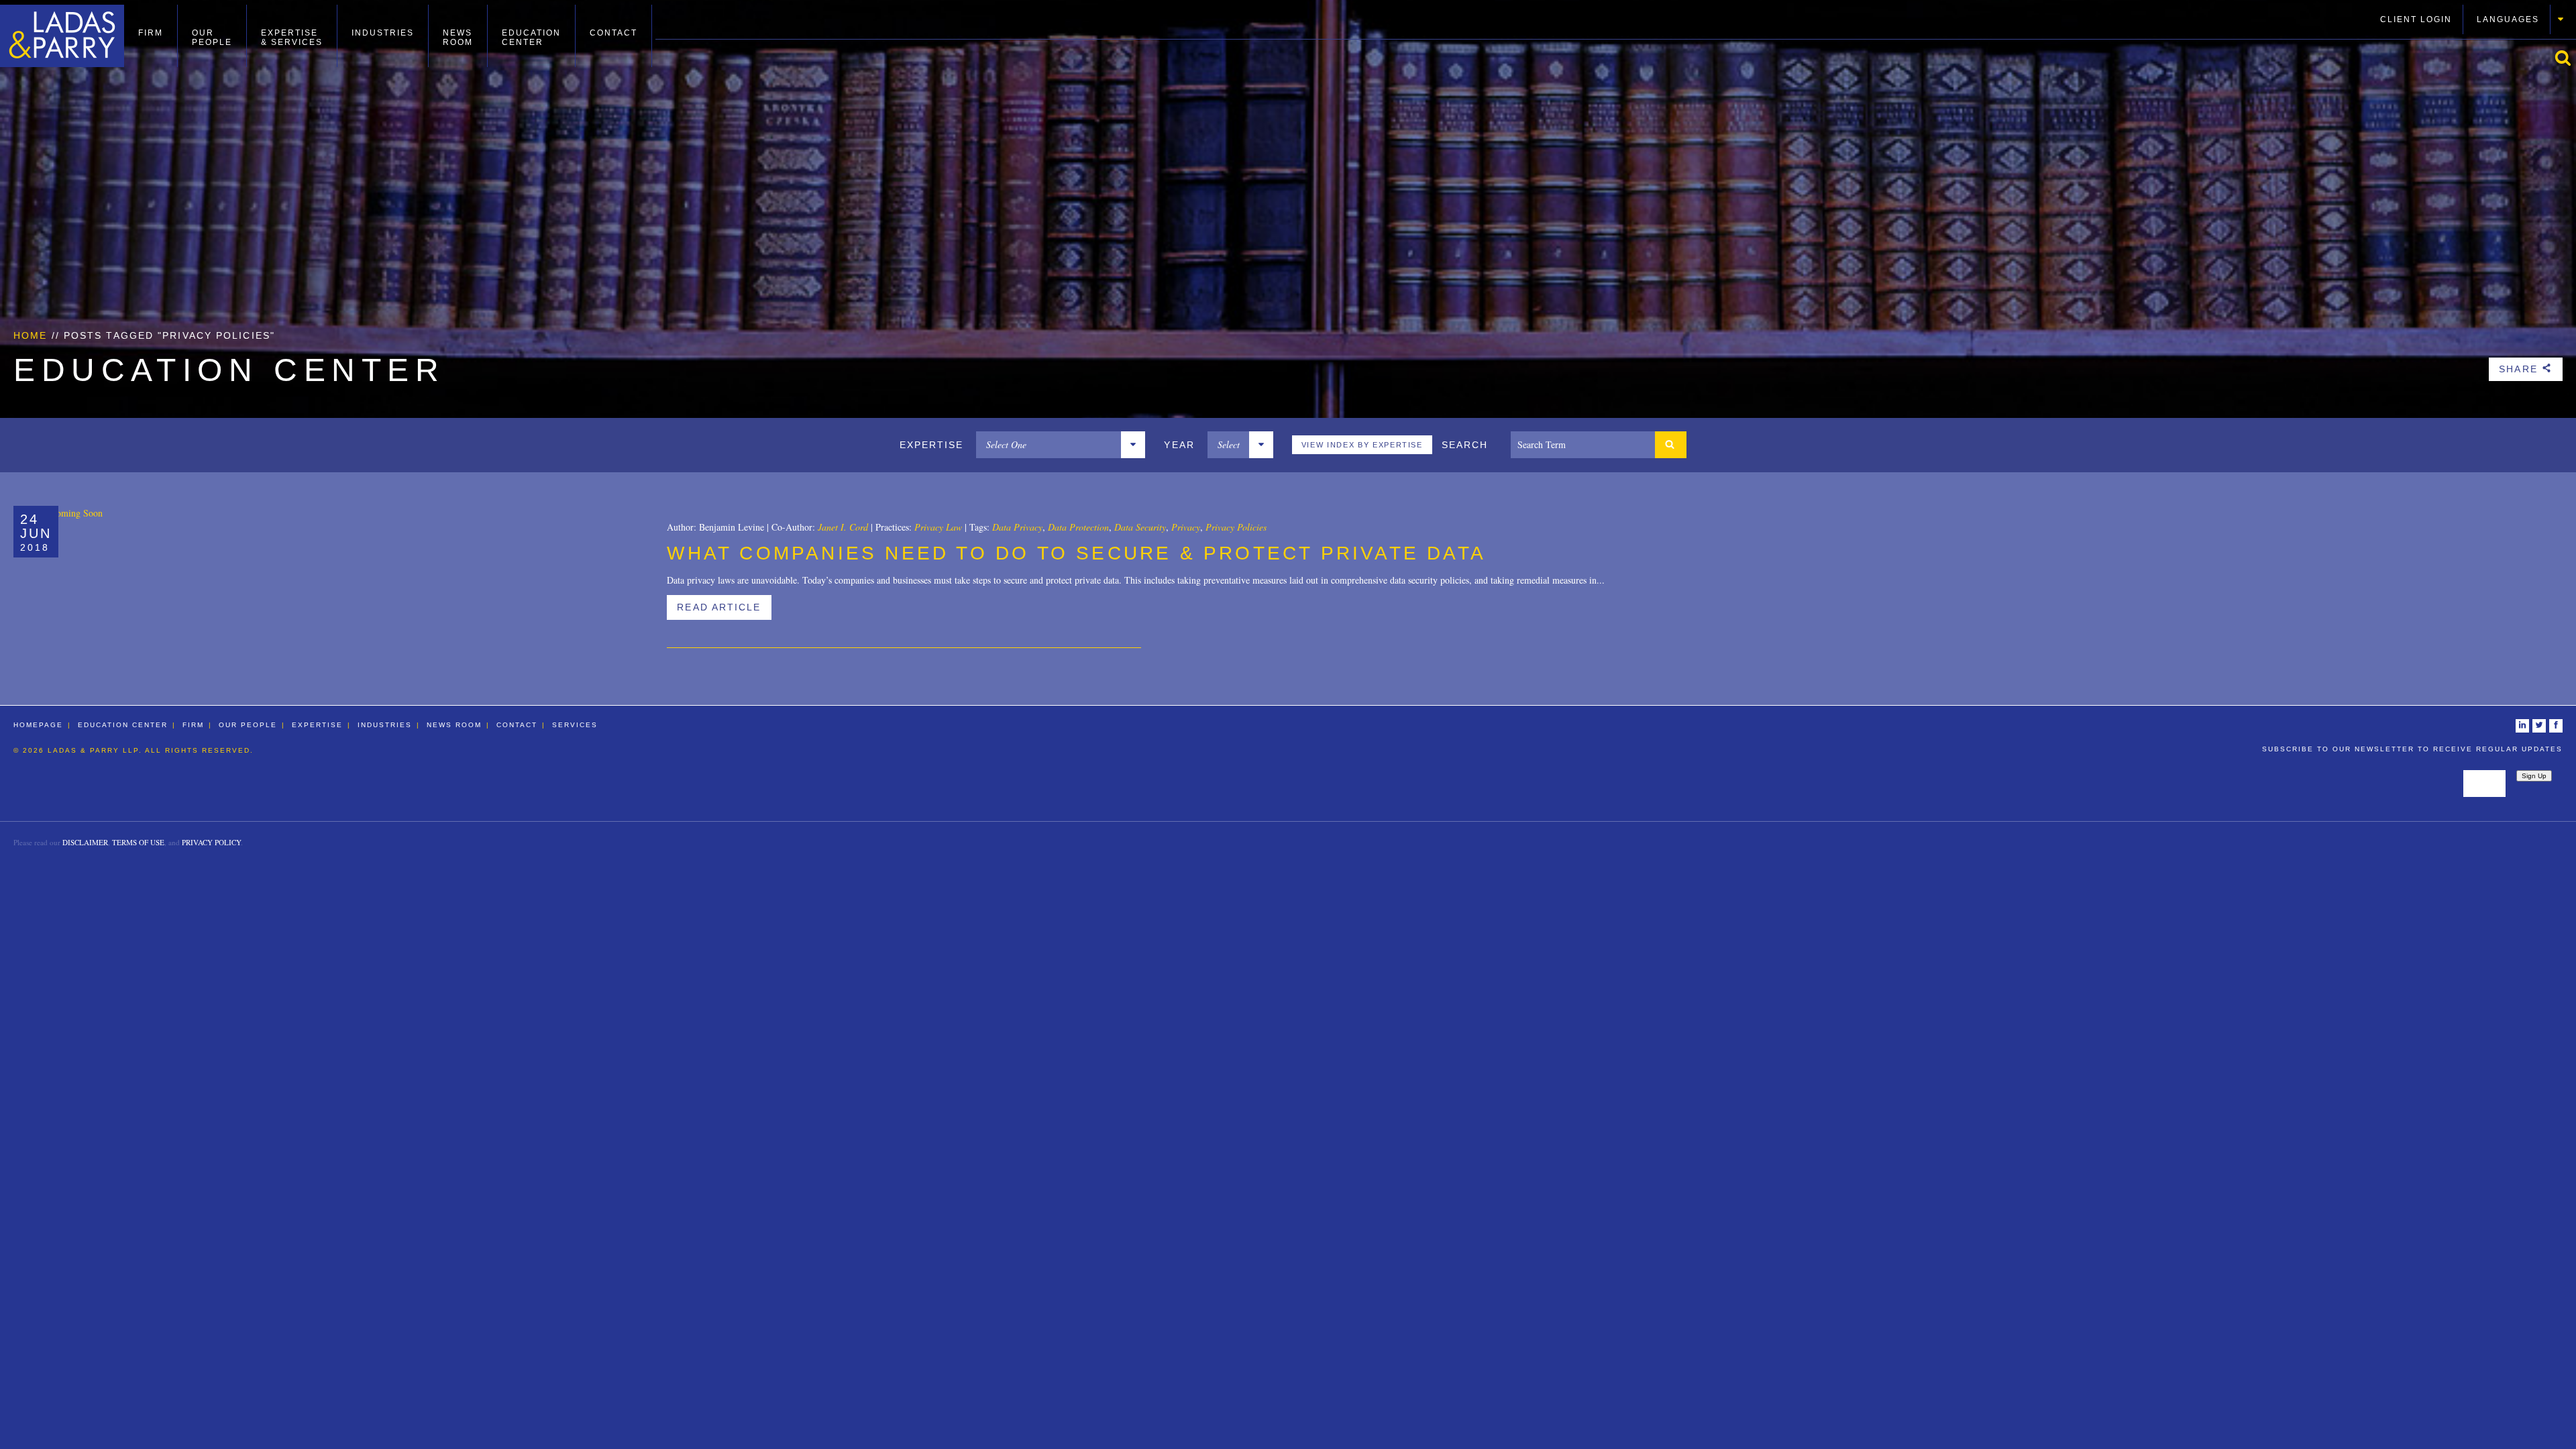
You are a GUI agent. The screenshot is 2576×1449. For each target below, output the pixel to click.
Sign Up (2534, 776)
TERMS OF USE (138, 842)
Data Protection (1078, 527)
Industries (383, 33)
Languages (2508, 19)
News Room (458, 38)
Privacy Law (938, 527)
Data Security (1140, 527)
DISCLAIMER (85, 842)
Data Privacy (1017, 527)
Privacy (1186, 527)
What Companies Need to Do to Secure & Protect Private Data (1076, 553)
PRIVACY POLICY (211, 842)
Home (30, 335)
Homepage (38, 725)
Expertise (317, 725)
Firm (151, 33)
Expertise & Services (292, 38)
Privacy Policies (1236, 527)
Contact (613, 33)
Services (575, 725)
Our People (212, 38)
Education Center (531, 38)
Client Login (2416, 19)
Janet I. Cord (843, 527)
